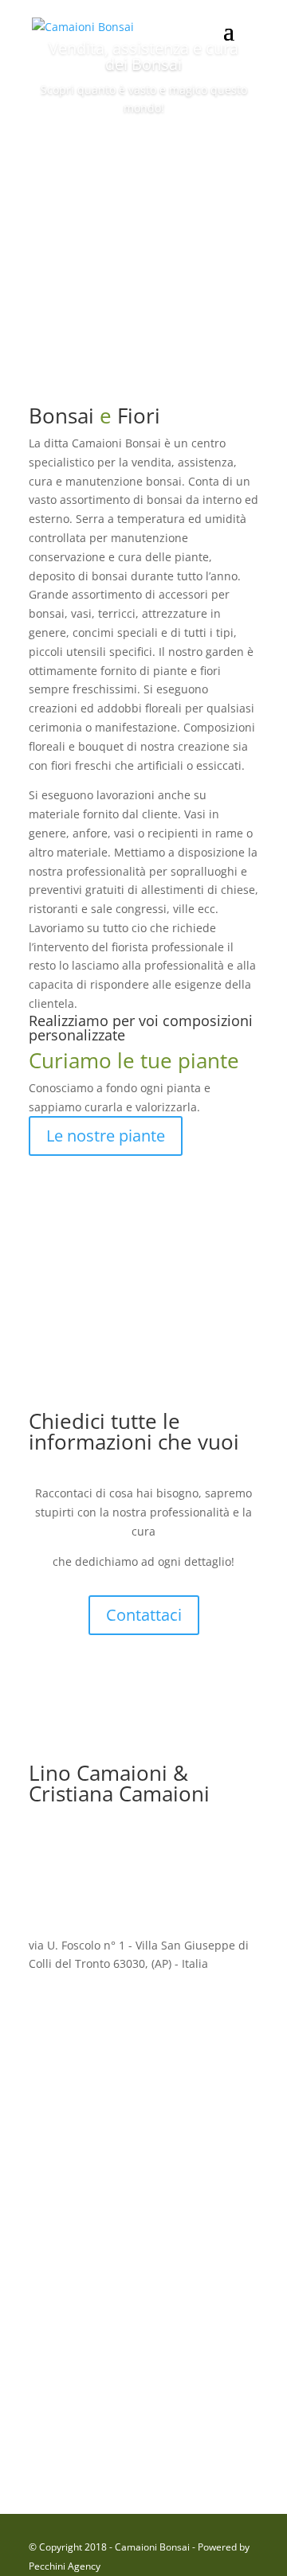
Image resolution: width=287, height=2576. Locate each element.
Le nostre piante (106, 1136)
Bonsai (144, 153)
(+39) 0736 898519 (100, 2441)
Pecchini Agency (65, 2566)
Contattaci (144, 1615)
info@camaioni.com (117, 2083)
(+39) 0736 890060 (129, 2322)
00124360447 (95, 2202)
